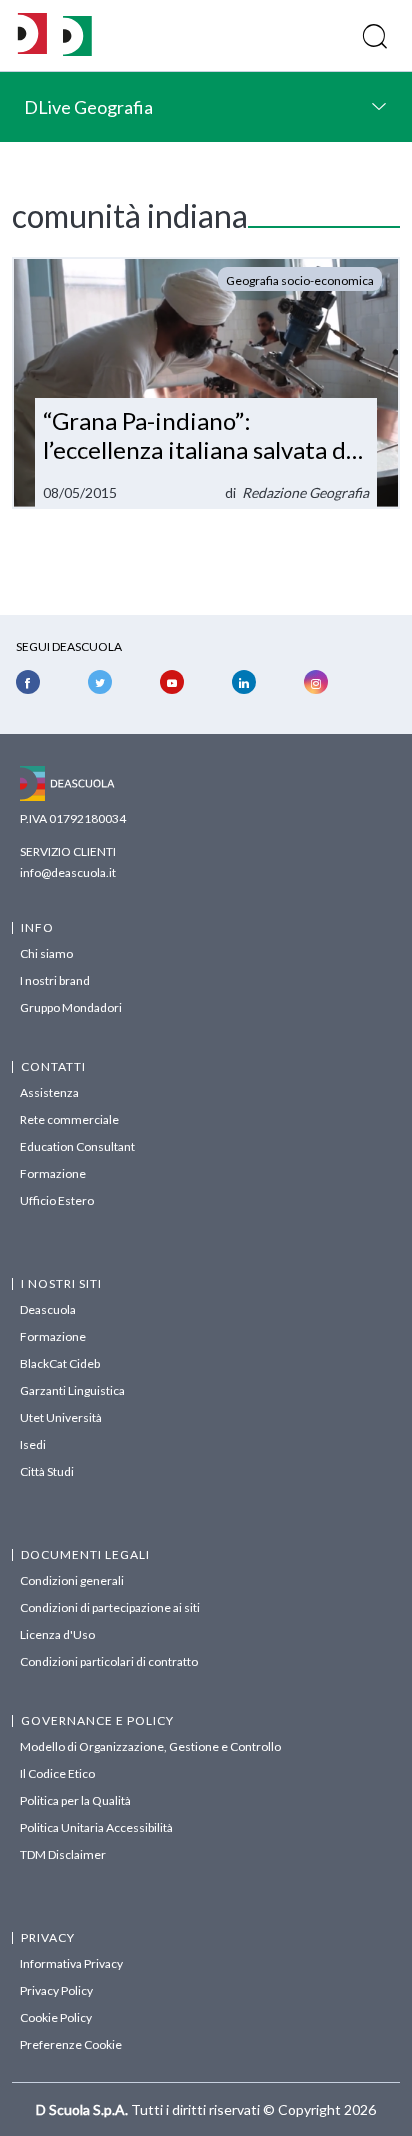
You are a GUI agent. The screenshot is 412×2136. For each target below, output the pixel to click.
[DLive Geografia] (77, 50)
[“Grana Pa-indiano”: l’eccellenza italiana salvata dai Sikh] (206, 383)
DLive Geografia (88, 107)
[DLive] (32, 35)
